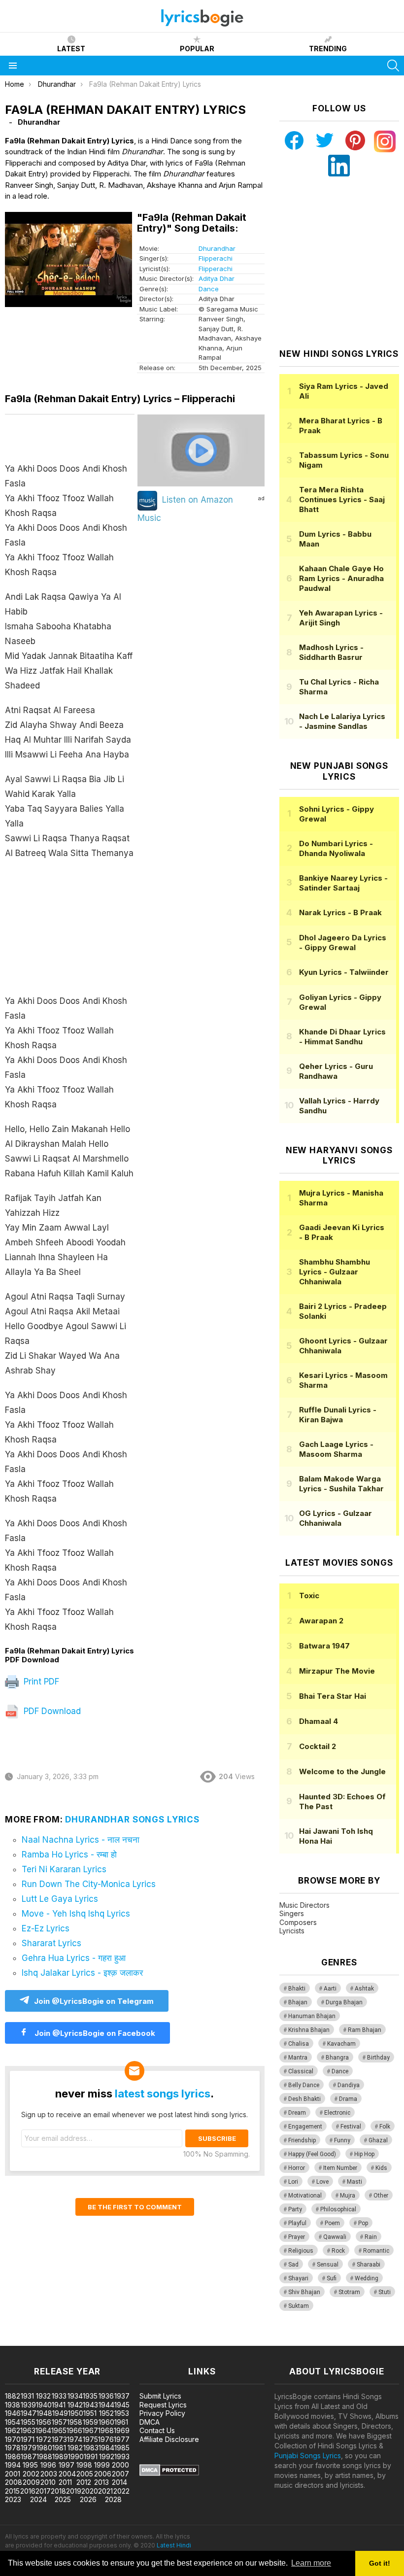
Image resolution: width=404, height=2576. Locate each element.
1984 (106, 2448)
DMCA (150, 2422)
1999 (102, 2465)
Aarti (330, 1989)
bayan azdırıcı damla (91, 2341)
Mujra (348, 2196)
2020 (90, 2491)
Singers (292, 1913)
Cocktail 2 (318, 1746)
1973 (59, 2439)
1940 (44, 2405)
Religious (301, 2251)
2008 (14, 2482)
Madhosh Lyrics (331, 652)
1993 (122, 2456)
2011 (65, 2482)
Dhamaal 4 (319, 1721)
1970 (13, 2439)
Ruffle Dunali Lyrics (338, 1415)
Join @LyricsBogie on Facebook (94, 2033)
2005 (85, 2474)
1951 (90, 2413)
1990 (76, 2456)
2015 (12, 2491)
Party (295, 2209)
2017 (43, 2491)
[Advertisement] (70, 932)
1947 (29, 2413)
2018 (58, 2491)
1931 (27, 2396)
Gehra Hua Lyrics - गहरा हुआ (74, 1958)
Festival (351, 2127)
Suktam (299, 2306)
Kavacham (341, 2044)
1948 (44, 2413)
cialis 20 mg (19, 2341)
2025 (63, 2499)
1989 (60, 2456)
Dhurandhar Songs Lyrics (132, 1820)
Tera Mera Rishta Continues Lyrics (342, 499)
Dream (297, 2113)
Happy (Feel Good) (312, 2154)
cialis (48, 2341)
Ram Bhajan (365, 2030)
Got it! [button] (380, 2563)
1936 (106, 2396)
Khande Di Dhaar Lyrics (342, 1037)
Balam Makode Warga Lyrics (341, 1484)
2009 (31, 2482)
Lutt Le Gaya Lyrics (60, 1899)
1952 (106, 2413)
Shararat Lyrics (51, 1943)
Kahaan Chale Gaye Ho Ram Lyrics (341, 578)
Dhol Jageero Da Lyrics (343, 943)
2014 (119, 2482)
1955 (28, 2422)
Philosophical (338, 2209)
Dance (209, 289)
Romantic (376, 2251)
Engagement (305, 2127)
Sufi (332, 2278)
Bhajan (298, 2002)
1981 (59, 2448)
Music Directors (304, 1905)
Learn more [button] (311, 2563)
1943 (90, 2405)
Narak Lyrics (340, 912)
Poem (332, 2223)
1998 (84, 2465)
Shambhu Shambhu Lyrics (335, 1272)
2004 (67, 2474)
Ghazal (378, 2140)
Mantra (298, 2058)
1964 (43, 2430)
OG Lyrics (336, 1518)
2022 (121, 2491)
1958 (75, 2422)
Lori (293, 2182)
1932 (43, 2396)
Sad (293, 2265)
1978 (13, 2448)
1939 (28, 2405)
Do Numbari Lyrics (336, 848)
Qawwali (335, 2237)
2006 (103, 2474)
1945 (122, 2405)
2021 (105, 2491)
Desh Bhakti (304, 2099)
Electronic (337, 2113)
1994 (13, 2465)
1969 (122, 2430)
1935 (90, 2396)
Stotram (349, 2292)
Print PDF (40, 1682)
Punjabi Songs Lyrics (308, 2456)
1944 (106, 2405)
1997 (67, 2465)
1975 (90, 2439)
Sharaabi (369, 2265)
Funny (342, 2140)
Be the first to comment (135, 2207)
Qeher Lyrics (336, 1071)
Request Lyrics (163, 2405)
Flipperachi (216, 258)
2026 (88, 2499)
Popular (197, 49)
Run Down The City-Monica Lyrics (89, 1884)
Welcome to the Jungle (342, 1771)
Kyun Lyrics (344, 972)
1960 (106, 2422)
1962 (13, 2430)
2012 (84, 2482)
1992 (107, 2456)
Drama (348, 2099)
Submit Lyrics (160, 2396)
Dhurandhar (217, 248)
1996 (48, 2465)
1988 (44, 2456)
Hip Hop (364, 2154)
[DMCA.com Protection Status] (169, 2473)
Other (381, 2196)
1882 (13, 2396)
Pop (363, 2223)
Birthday (378, 2058)
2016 (28, 2491)
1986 (13, 2456)
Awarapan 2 (321, 1621)
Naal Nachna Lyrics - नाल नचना (81, 1840)
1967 (90, 2430)
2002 (31, 2474)
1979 (29, 2448)
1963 (28, 2430)
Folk (385, 2127)
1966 (74, 2430)
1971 (28, 2439)
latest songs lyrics (163, 2094)
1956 (44, 2422)
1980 (44, 2448)
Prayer (297, 2237)
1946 (13, 2413)
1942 (75, 2405)
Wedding (367, 2278)
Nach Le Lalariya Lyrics (342, 721)
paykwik (140, 2341)
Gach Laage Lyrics (336, 1449)
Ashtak (364, 1989)
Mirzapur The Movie (337, 1671)
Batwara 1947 (324, 1646)
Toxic (309, 1596)
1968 (106, 2430)
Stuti (385, 2292)
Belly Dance (304, 2085)
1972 (44, 2439)
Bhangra (337, 2058)
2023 (13, 2499)
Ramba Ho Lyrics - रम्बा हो (69, 1855)
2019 (74, 2491)
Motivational (305, 2196)
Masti (354, 2182)
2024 (38, 2499)
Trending (328, 49)
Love (322, 2182)
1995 (30, 2465)
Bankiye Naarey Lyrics (343, 883)
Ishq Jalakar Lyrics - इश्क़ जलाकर (82, 1973)
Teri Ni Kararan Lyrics (64, 1869)
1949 (60, 2413)
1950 (76, 2413)
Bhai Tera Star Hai (333, 1696)
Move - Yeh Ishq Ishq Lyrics (76, 1914)
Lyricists (292, 1931)
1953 (122, 2413)
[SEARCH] (393, 66)
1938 (13, 2405)
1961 (121, 2422)
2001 (13, 2474)
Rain (371, 2237)
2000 (120, 2465)
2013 (101, 2482)
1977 (122, 2439)
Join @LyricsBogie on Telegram (94, 2001)
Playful (297, 2223)
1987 (29, 2456)
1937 (122, 2396)
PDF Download (51, 1711)
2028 (113, 2499)
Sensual (328, 2265)
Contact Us (157, 2430)
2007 (120, 2474)
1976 (106, 2439)
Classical (301, 2071)
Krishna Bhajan (309, 2030)
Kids (381, 2168)
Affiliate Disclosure (169, 2439)
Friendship (302, 2140)
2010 (48, 2482)
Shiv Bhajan (304, 2292)
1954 (13, 2422)
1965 (59, 2430)
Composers (298, 1922)
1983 (91, 2448)
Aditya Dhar (217, 278)
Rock (338, 2251)
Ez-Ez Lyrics (46, 1928)
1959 (90, 2422)
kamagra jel (174, 2341)
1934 (75, 2396)
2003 (49, 2474)
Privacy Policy (162, 2413)
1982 (75, 2448)
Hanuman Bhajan (312, 2016)
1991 (91, 2456)
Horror (297, 2168)
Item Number (340, 2168)
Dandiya (349, 2085)
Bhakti (297, 1989)
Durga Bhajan (344, 2002)
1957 (59, 2422)
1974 (75, 2439)
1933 (59, 2396)
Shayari (298, 2278)
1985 (122, 2448)
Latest (71, 49)
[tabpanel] (70, 1030)
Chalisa (299, 2044)
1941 (59, 2405)
